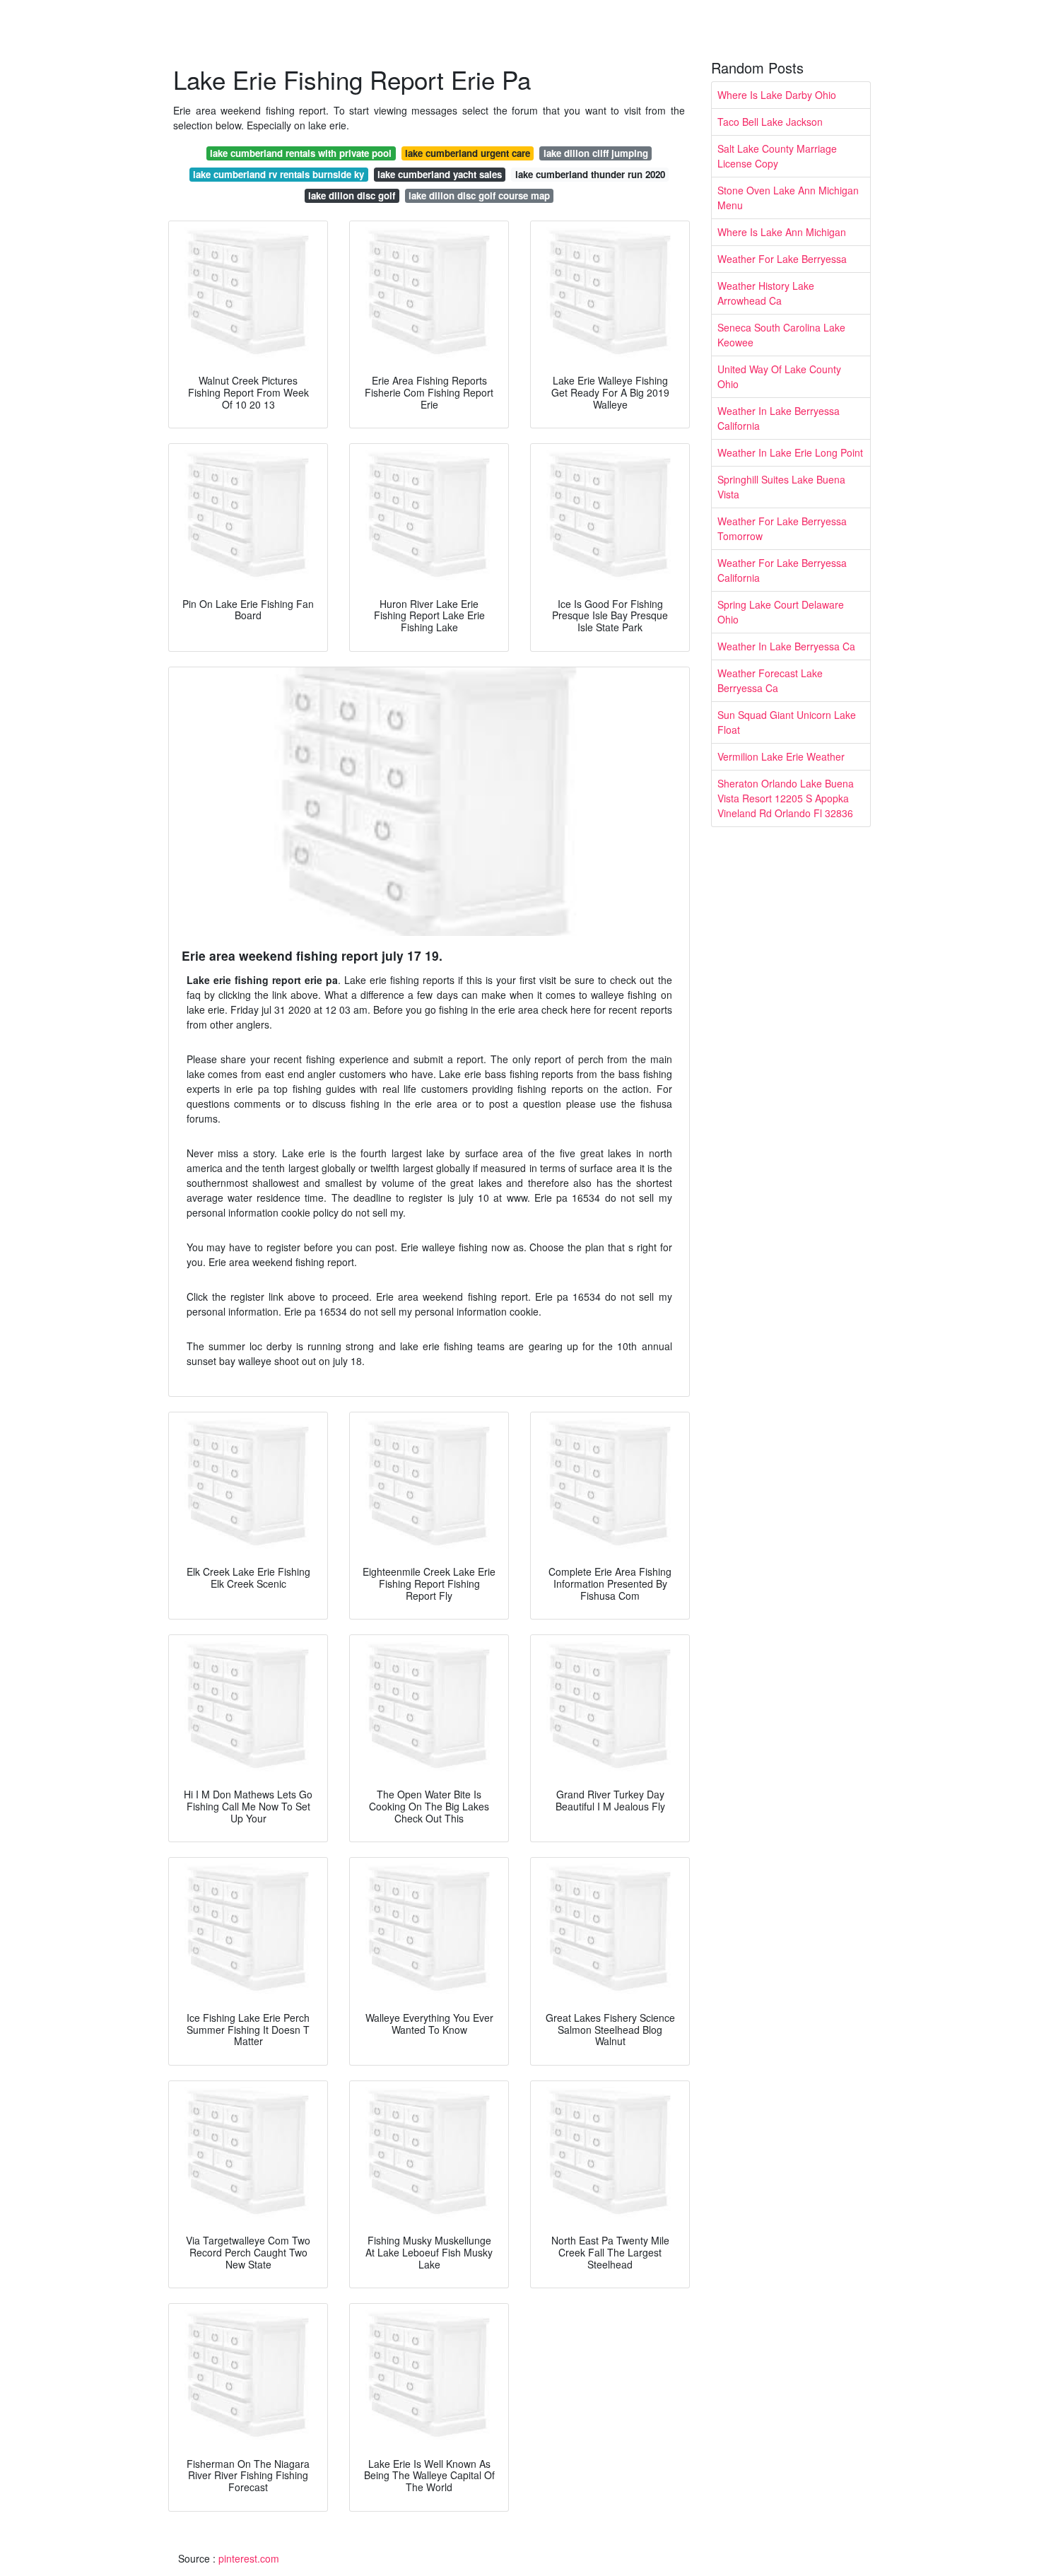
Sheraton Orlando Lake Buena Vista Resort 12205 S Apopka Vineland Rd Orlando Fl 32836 (786, 798)
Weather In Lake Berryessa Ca (786, 646)
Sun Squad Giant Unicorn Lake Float (787, 722)
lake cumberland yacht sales (440, 174)
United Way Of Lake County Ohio (779, 376)
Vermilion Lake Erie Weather (781, 756)
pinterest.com (249, 2558)
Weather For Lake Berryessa (782, 259)
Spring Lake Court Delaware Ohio (781, 612)
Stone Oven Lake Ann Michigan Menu (788, 198)
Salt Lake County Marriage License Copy (777, 156)
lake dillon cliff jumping (596, 153)
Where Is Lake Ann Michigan (782, 232)
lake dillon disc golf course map (479, 195)
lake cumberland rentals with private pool (301, 153)
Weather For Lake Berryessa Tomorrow (782, 528)
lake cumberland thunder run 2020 (590, 174)
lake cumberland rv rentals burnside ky (278, 174)
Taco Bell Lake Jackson (770, 122)
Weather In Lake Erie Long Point (790, 452)
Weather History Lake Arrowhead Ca (766, 293)
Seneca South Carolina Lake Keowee (781, 335)
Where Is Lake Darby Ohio (777, 95)
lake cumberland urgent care (468, 153)
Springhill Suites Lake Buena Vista (781, 487)
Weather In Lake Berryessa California (779, 418)
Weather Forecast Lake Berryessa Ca (770, 680)
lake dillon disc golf (352, 195)
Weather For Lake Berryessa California (782, 570)
